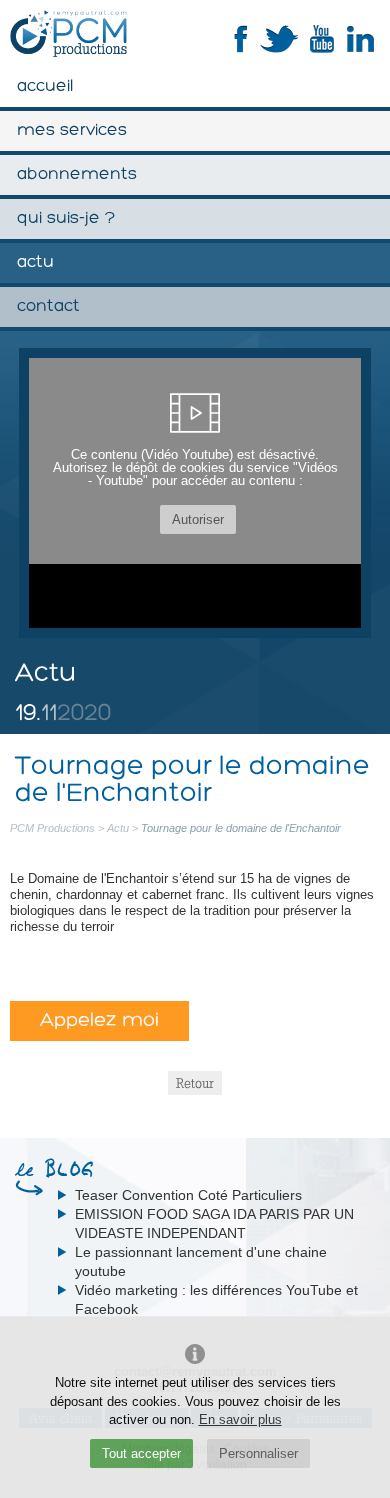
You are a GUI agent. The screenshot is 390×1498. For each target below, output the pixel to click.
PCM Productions (52, 828)
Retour (195, 1083)
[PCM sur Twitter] (279, 48)
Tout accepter (141, 1453)
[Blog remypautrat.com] (195, 1169)
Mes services (72, 130)
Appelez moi (99, 1021)
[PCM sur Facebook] (241, 48)
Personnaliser (258, 1453)
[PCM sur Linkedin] (360, 48)
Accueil (45, 86)
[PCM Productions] (68, 33)
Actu (35, 262)
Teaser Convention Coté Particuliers (188, 1195)
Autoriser (198, 519)
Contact (48, 306)
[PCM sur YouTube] (322, 48)
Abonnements (77, 174)
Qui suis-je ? (66, 218)
